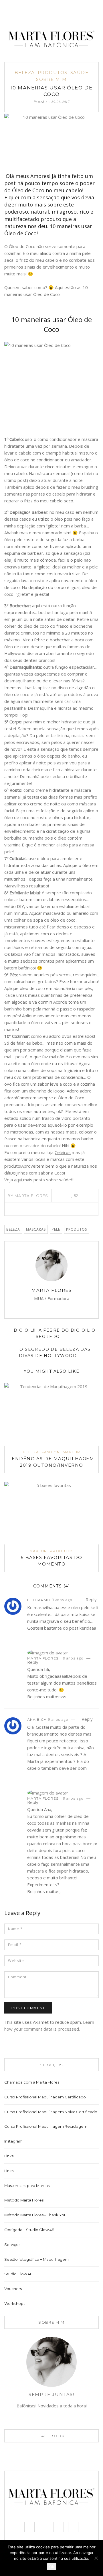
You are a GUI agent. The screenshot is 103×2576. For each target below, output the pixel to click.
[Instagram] (72, 7)
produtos (77, 1229)
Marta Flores (51, 1290)
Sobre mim (51, 79)
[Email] (31, 1307)
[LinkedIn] (59, 1209)
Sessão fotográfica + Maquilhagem (36, 2259)
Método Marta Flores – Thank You (35, 2215)
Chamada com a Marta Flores (32, 2082)
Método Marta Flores (24, 2200)
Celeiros (63, 1152)
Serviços (12, 2244)
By (28, 1196)
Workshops (15, 2303)
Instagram (13, 2141)
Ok (52, 2567)
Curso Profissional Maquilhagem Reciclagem (46, 2126)
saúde (80, 72)
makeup (71, 1452)
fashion (51, 1452)
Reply (91, 1599)
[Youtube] (82, 7)
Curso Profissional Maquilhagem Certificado (45, 2097)
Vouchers (13, 2289)
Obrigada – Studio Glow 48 (29, 2230)
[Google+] (67, 1209)
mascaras (36, 1229)
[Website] (39, 1307)
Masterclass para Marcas (27, 2186)
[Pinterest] (51, 1209)
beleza (25, 72)
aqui (19, 1180)
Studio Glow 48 (18, 2274)
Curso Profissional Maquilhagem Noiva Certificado (51, 2112)
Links (9, 2156)
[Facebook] (52, 7)
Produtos (53, 72)
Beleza (13, 1229)
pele (56, 1229)
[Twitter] (62, 7)
